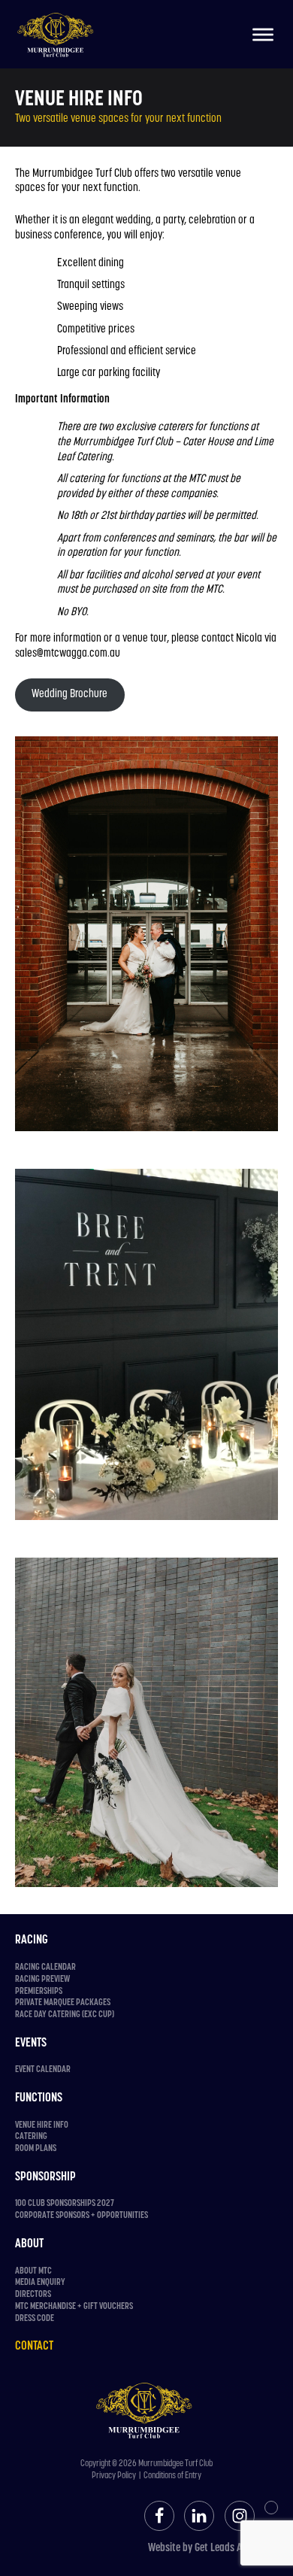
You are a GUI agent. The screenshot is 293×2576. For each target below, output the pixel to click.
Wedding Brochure (69, 695)
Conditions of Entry (172, 2476)
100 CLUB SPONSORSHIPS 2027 (65, 2204)
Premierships (39, 1992)
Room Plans (36, 2149)
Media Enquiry (40, 2283)
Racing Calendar (45, 1968)
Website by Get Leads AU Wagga (213, 2549)
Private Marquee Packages (63, 2003)
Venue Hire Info (42, 2125)
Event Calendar (43, 2070)
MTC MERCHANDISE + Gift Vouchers (74, 2307)
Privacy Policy (114, 2476)
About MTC (33, 2271)
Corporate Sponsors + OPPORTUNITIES (82, 2216)
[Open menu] (263, 35)
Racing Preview (42, 1980)
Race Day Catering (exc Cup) (65, 2015)
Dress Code (35, 2319)
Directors (33, 2295)
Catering (31, 2137)
